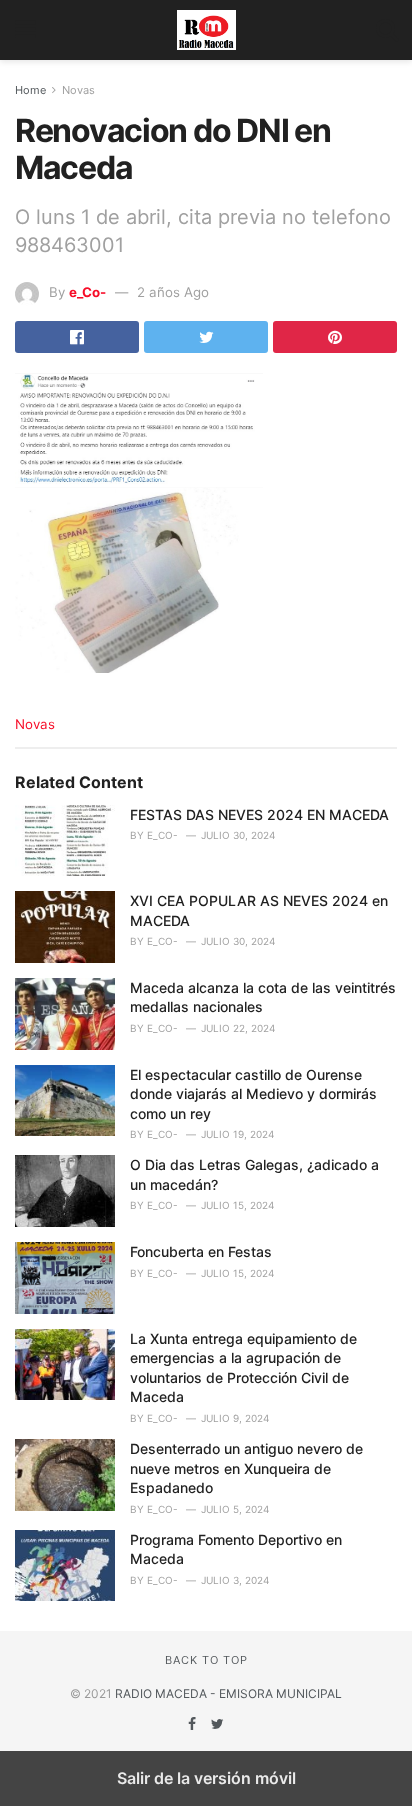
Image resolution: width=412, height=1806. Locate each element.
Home (30, 90)
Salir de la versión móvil (206, 1778)
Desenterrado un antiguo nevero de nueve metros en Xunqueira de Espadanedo (246, 1468)
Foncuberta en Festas (201, 1251)
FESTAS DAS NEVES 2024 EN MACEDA (259, 814)
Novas (78, 90)
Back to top (206, 1660)
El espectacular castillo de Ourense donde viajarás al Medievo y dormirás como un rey (253, 1094)
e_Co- (87, 292)
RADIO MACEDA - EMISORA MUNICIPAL (228, 1693)
